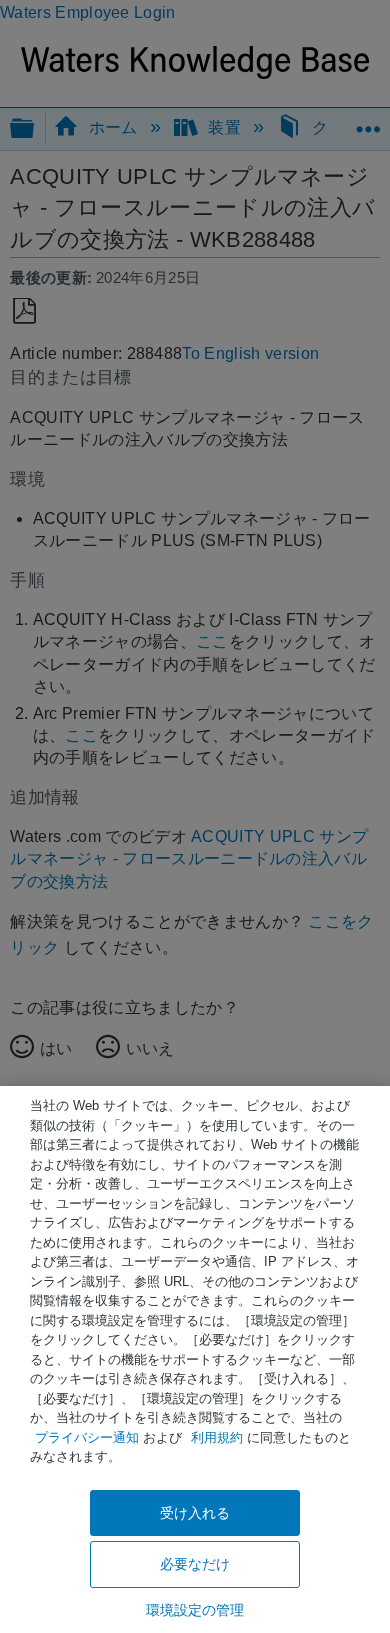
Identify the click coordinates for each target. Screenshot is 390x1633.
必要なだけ (195, 1564)
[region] (195, 1359)
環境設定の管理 (195, 1610)
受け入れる (195, 1513)
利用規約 (217, 1437)
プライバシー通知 (87, 1437)
